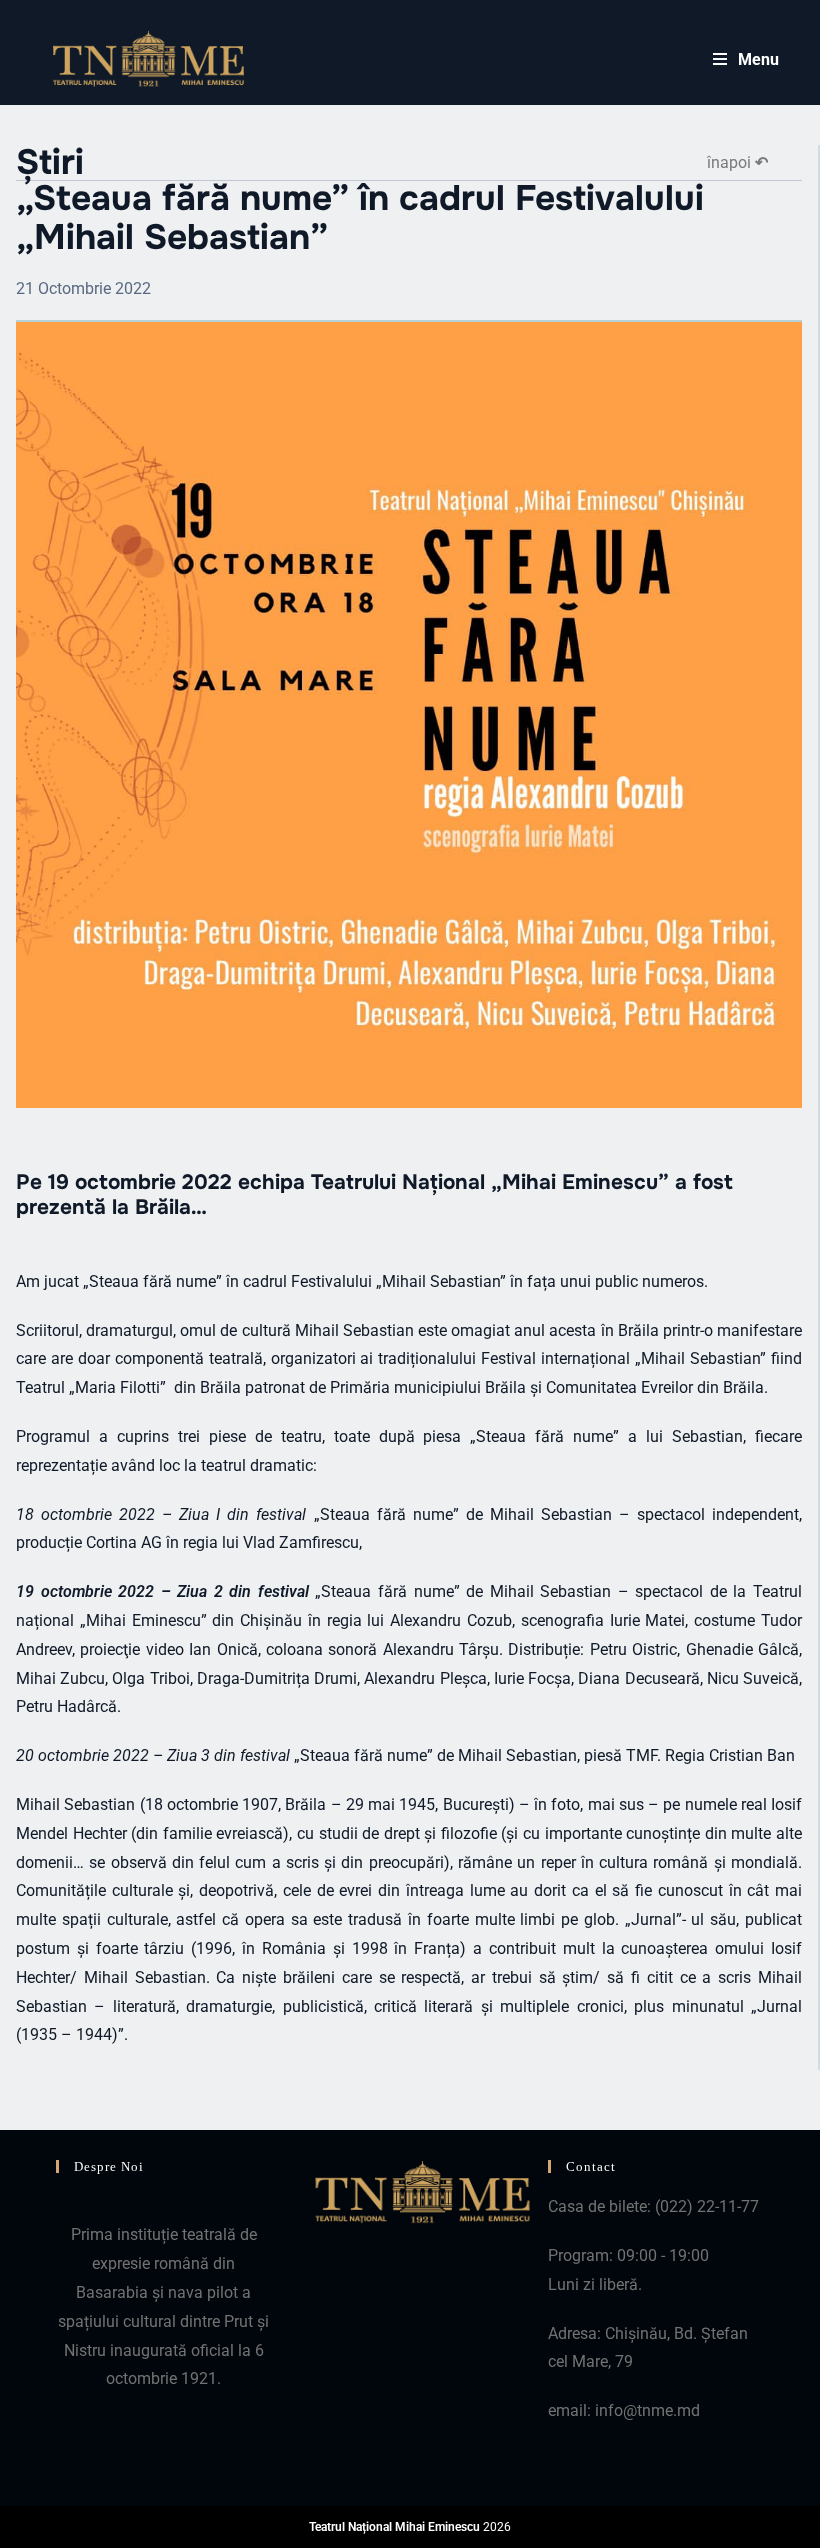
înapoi (737, 162)
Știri (50, 162)
